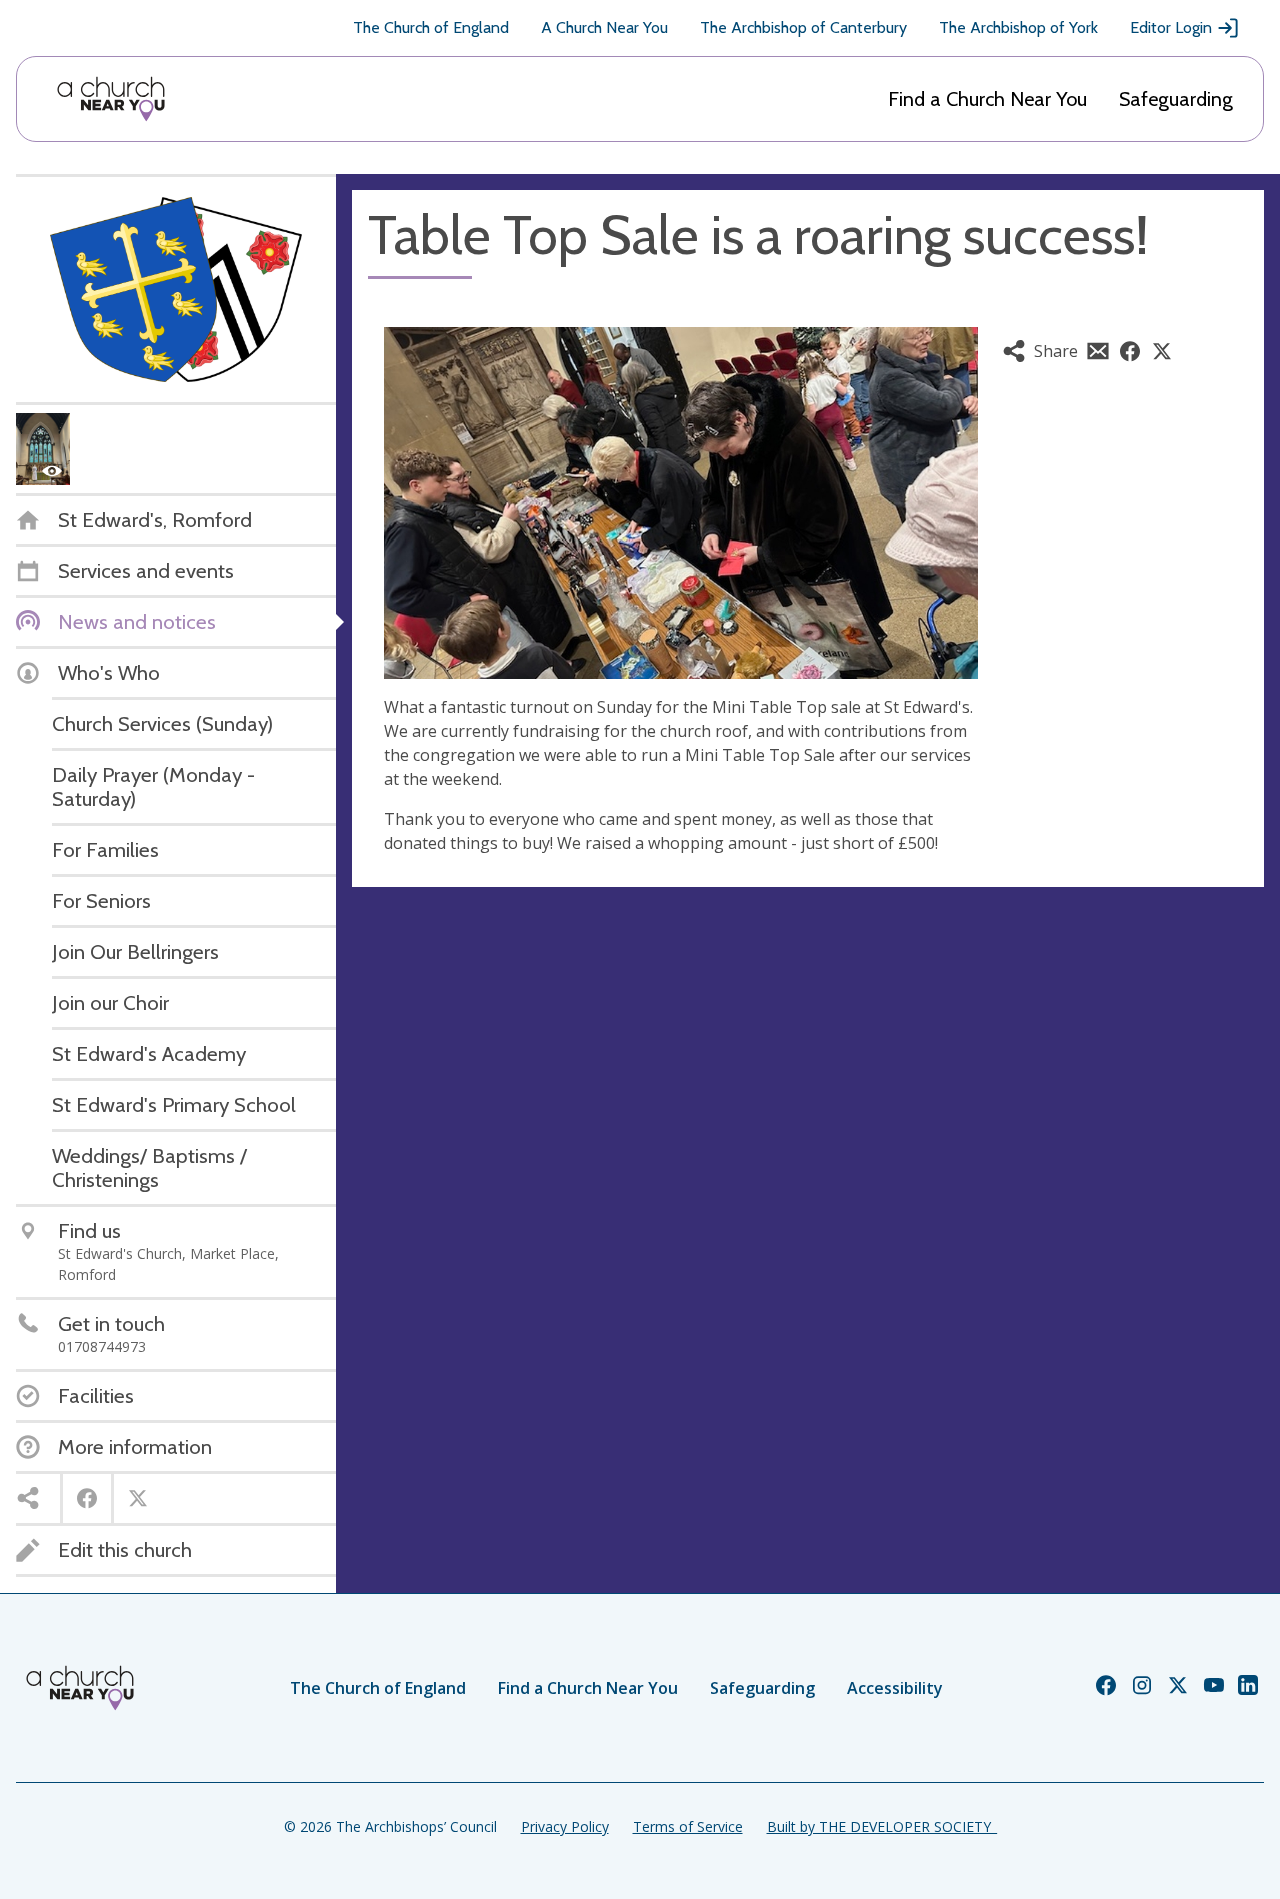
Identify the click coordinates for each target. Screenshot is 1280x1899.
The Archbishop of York (1018, 27)
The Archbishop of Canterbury (803, 27)
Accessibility (895, 1688)
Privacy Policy (565, 1826)
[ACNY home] (111, 99)
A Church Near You (604, 27)
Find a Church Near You (987, 99)
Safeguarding (1176, 99)
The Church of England (431, 27)
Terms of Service (688, 1826)
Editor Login (1171, 27)
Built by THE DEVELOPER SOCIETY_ (882, 1826)
